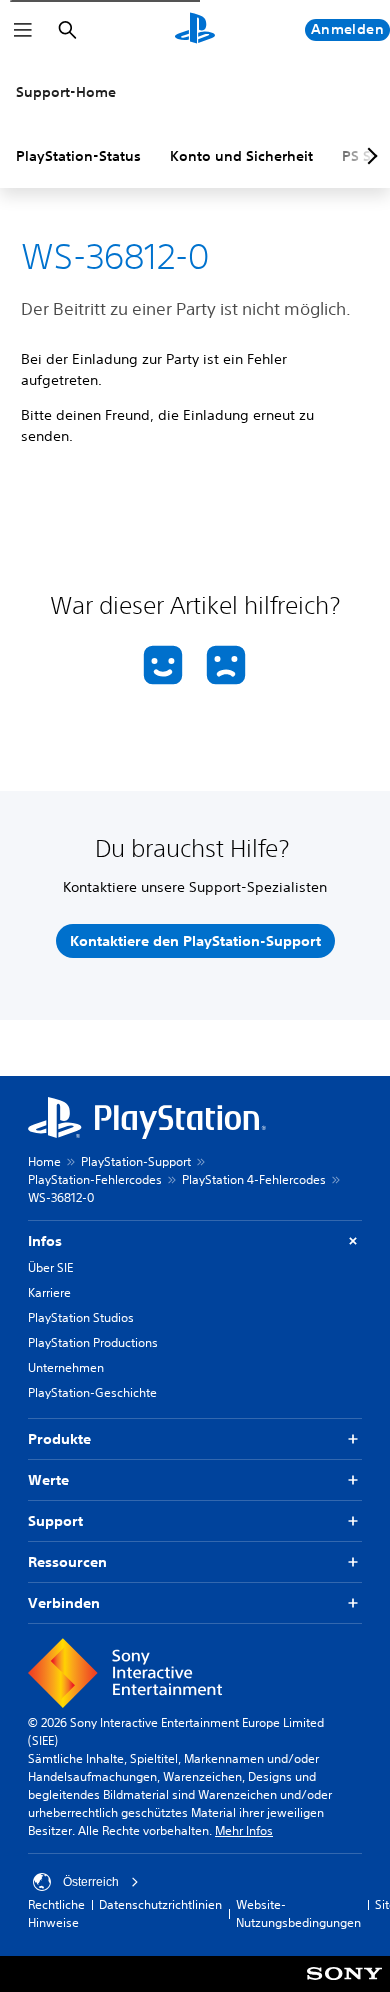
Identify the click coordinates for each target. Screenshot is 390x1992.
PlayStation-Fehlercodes (95, 1179)
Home (44, 1161)
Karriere (49, 1292)
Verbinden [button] (64, 1603)
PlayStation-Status (78, 156)
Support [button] (55, 1521)
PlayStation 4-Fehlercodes (254, 1179)
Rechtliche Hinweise (56, 1913)
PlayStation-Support (136, 1161)
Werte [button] (48, 1480)
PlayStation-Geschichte (92, 1392)
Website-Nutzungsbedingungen (298, 1913)
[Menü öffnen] (23, 30)
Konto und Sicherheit (241, 156)
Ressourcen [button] (67, 1562)
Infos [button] (45, 1241)
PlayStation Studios (81, 1317)
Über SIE (50, 1267)
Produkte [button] (59, 1439)
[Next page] (369, 156)
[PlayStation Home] (195, 30)
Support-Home (66, 92)
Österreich (91, 1882)
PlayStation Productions (93, 1342)
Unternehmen (66, 1367)
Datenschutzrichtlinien (160, 1904)
